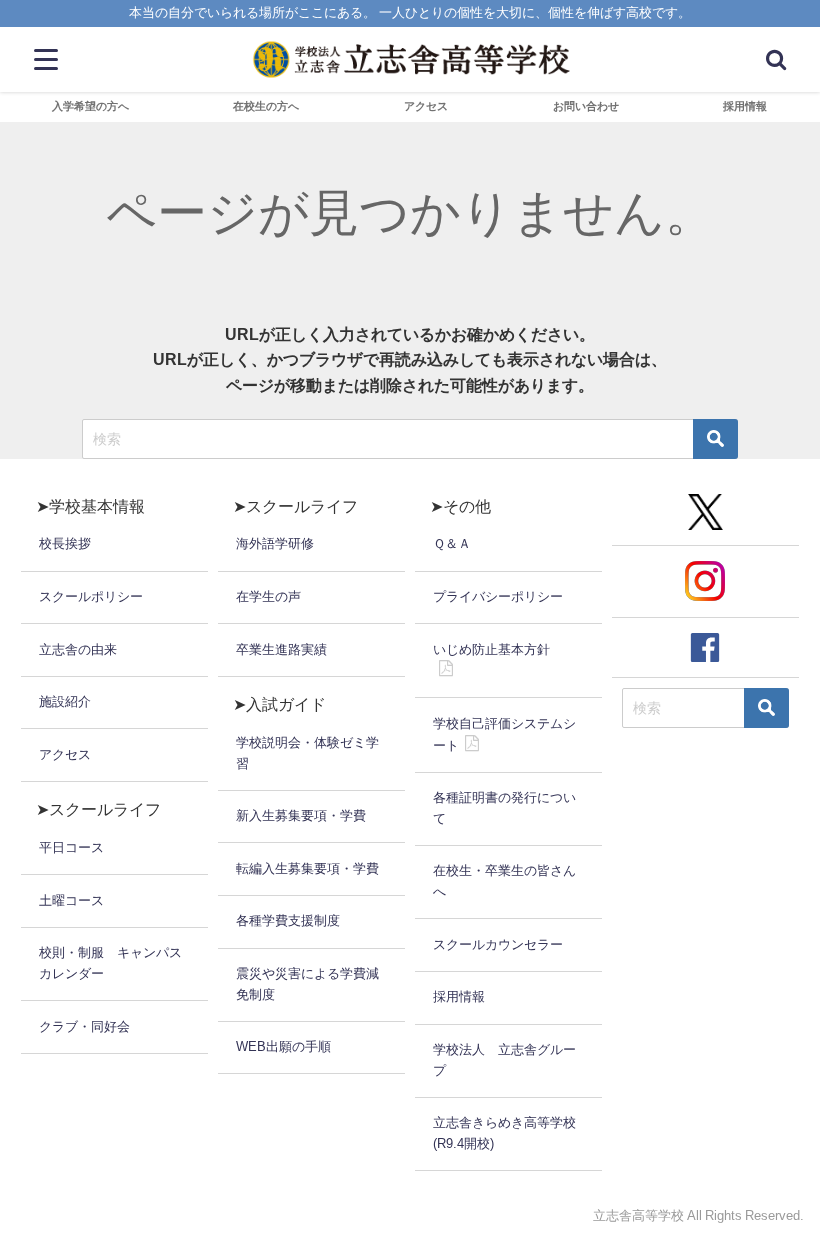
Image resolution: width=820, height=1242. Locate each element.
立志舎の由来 (78, 649)
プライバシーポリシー (498, 596)
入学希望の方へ (90, 106)
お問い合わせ (586, 106)
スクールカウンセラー (498, 944)
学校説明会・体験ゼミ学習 (307, 753)
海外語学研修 (275, 543)
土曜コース (71, 900)
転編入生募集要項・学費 (307, 868)
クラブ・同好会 (84, 1026)
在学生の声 (268, 596)
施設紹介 (65, 701)
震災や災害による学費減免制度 (307, 984)
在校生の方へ (266, 106)
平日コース (71, 847)
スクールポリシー (91, 596)
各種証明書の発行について (504, 808)
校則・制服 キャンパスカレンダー (110, 963)
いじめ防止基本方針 (491, 649)
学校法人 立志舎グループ (504, 1060)
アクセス (426, 106)
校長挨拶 (65, 543)
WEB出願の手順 (283, 1046)
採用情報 (745, 106)
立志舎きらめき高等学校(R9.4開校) (504, 1133)
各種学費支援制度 (288, 920)
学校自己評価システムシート (504, 734)
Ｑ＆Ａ (452, 543)
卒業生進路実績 (281, 649)
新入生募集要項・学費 (301, 815)
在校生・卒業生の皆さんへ (504, 881)
